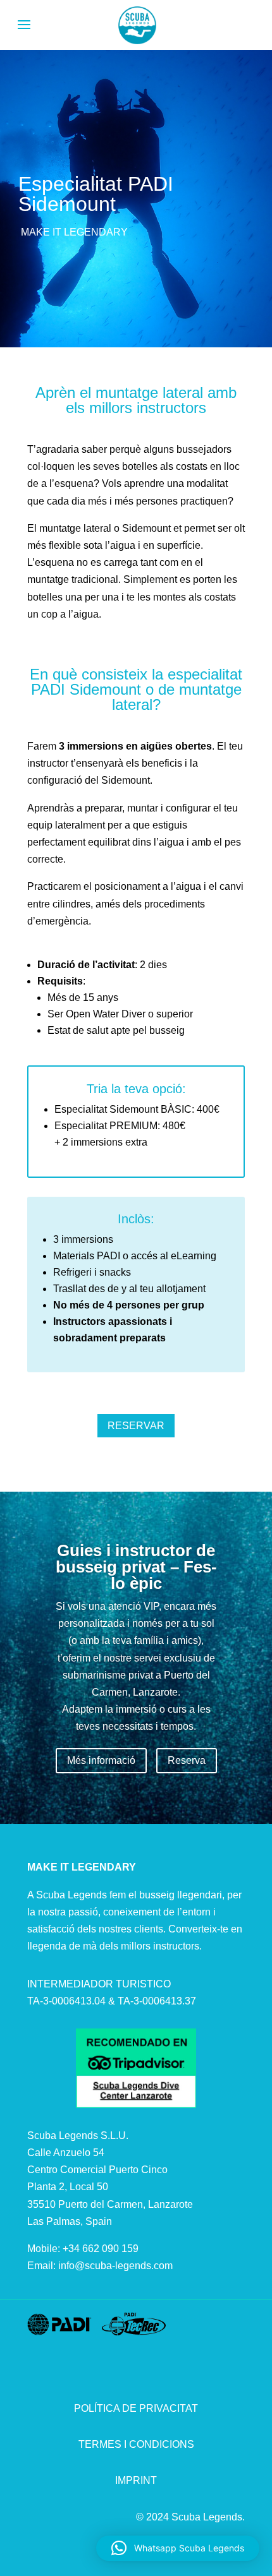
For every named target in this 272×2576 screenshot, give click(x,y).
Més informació (101, 1760)
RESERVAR (136, 1426)
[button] (178, 2548)
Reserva (187, 1760)
